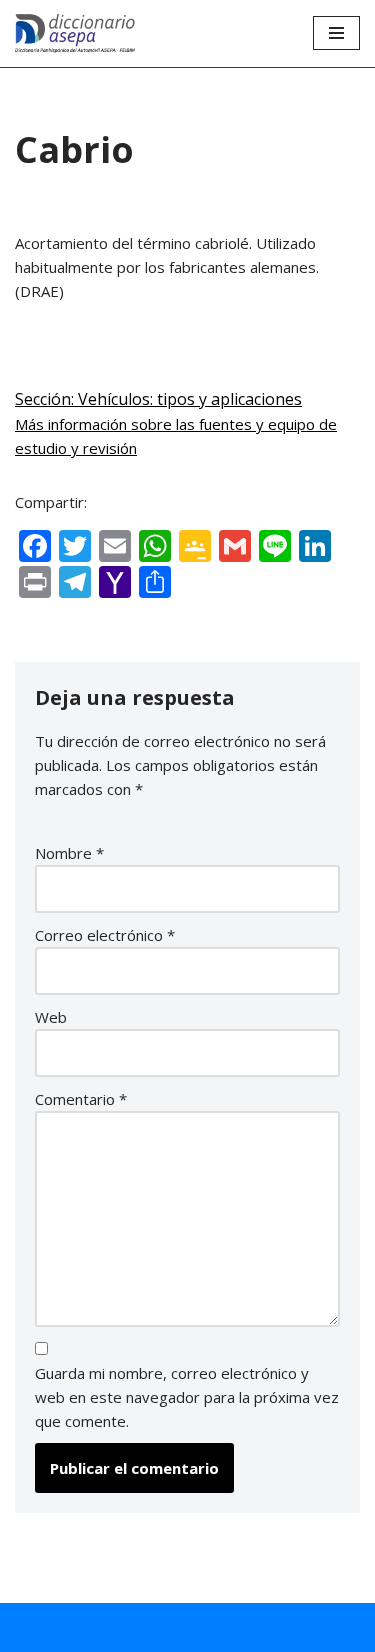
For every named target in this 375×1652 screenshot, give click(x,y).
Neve (75, 1632)
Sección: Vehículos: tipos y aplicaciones (158, 399)
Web (51, 1017)
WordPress (278, 1632)
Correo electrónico (105, 935)
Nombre (69, 853)
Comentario (81, 1099)
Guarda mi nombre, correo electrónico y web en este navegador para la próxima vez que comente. (187, 1397)
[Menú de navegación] (336, 33)
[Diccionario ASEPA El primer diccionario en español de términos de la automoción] (75, 33)
